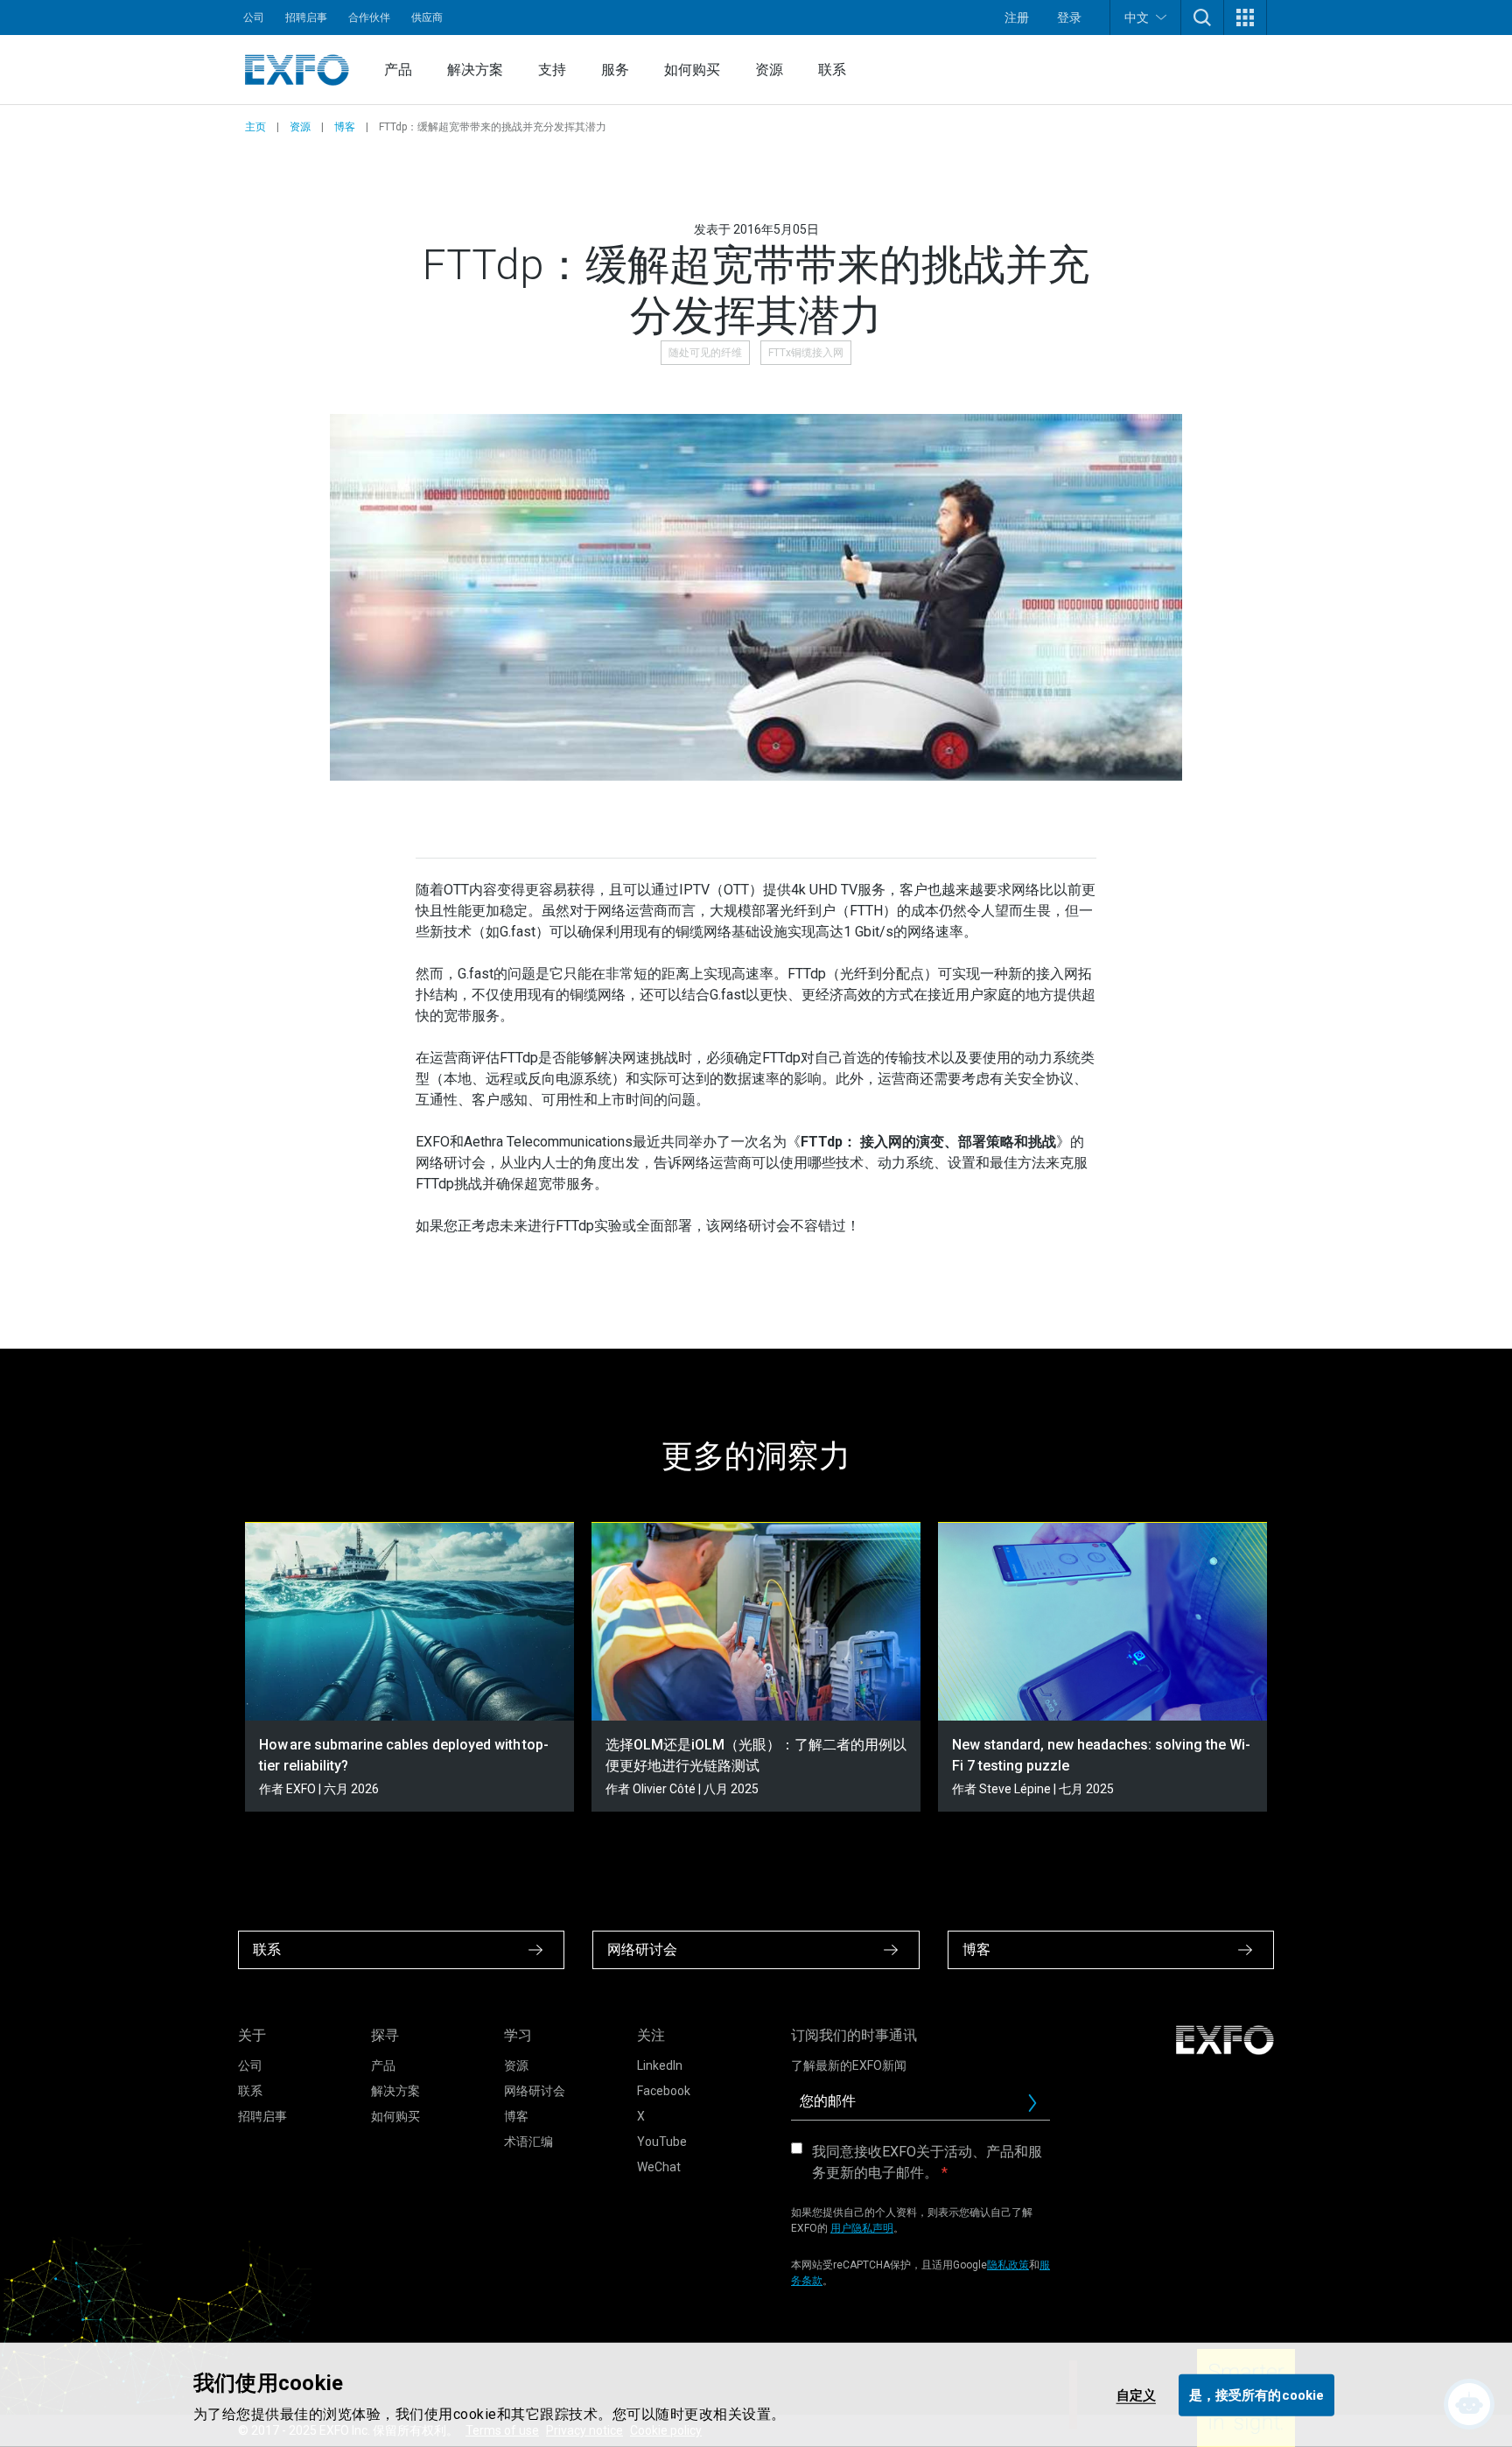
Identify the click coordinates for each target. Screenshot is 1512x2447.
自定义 (1136, 2394)
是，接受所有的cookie (1256, 2394)
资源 (769, 70)
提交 (1039, 2107)
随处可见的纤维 (705, 353)
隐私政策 (1008, 2265)
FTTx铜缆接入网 (806, 353)
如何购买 (692, 70)
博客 (345, 127)
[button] (1202, 18)
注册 (1017, 18)
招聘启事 (306, 18)
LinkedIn (660, 2065)
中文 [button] (1137, 18)
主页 (255, 127)
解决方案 (475, 70)
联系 (832, 70)
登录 (1069, 18)
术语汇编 (528, 2142)
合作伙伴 (369, 18)
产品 (398, 70)
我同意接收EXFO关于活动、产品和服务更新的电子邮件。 (927, 2162)
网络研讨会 (535, 2091)
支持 (552, 70)
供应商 (427, 18)
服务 (615, 70)
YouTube (662, 2142)
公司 (254, 18)
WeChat (659, 2167)
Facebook (664, 2091)
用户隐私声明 (862, 2228)
